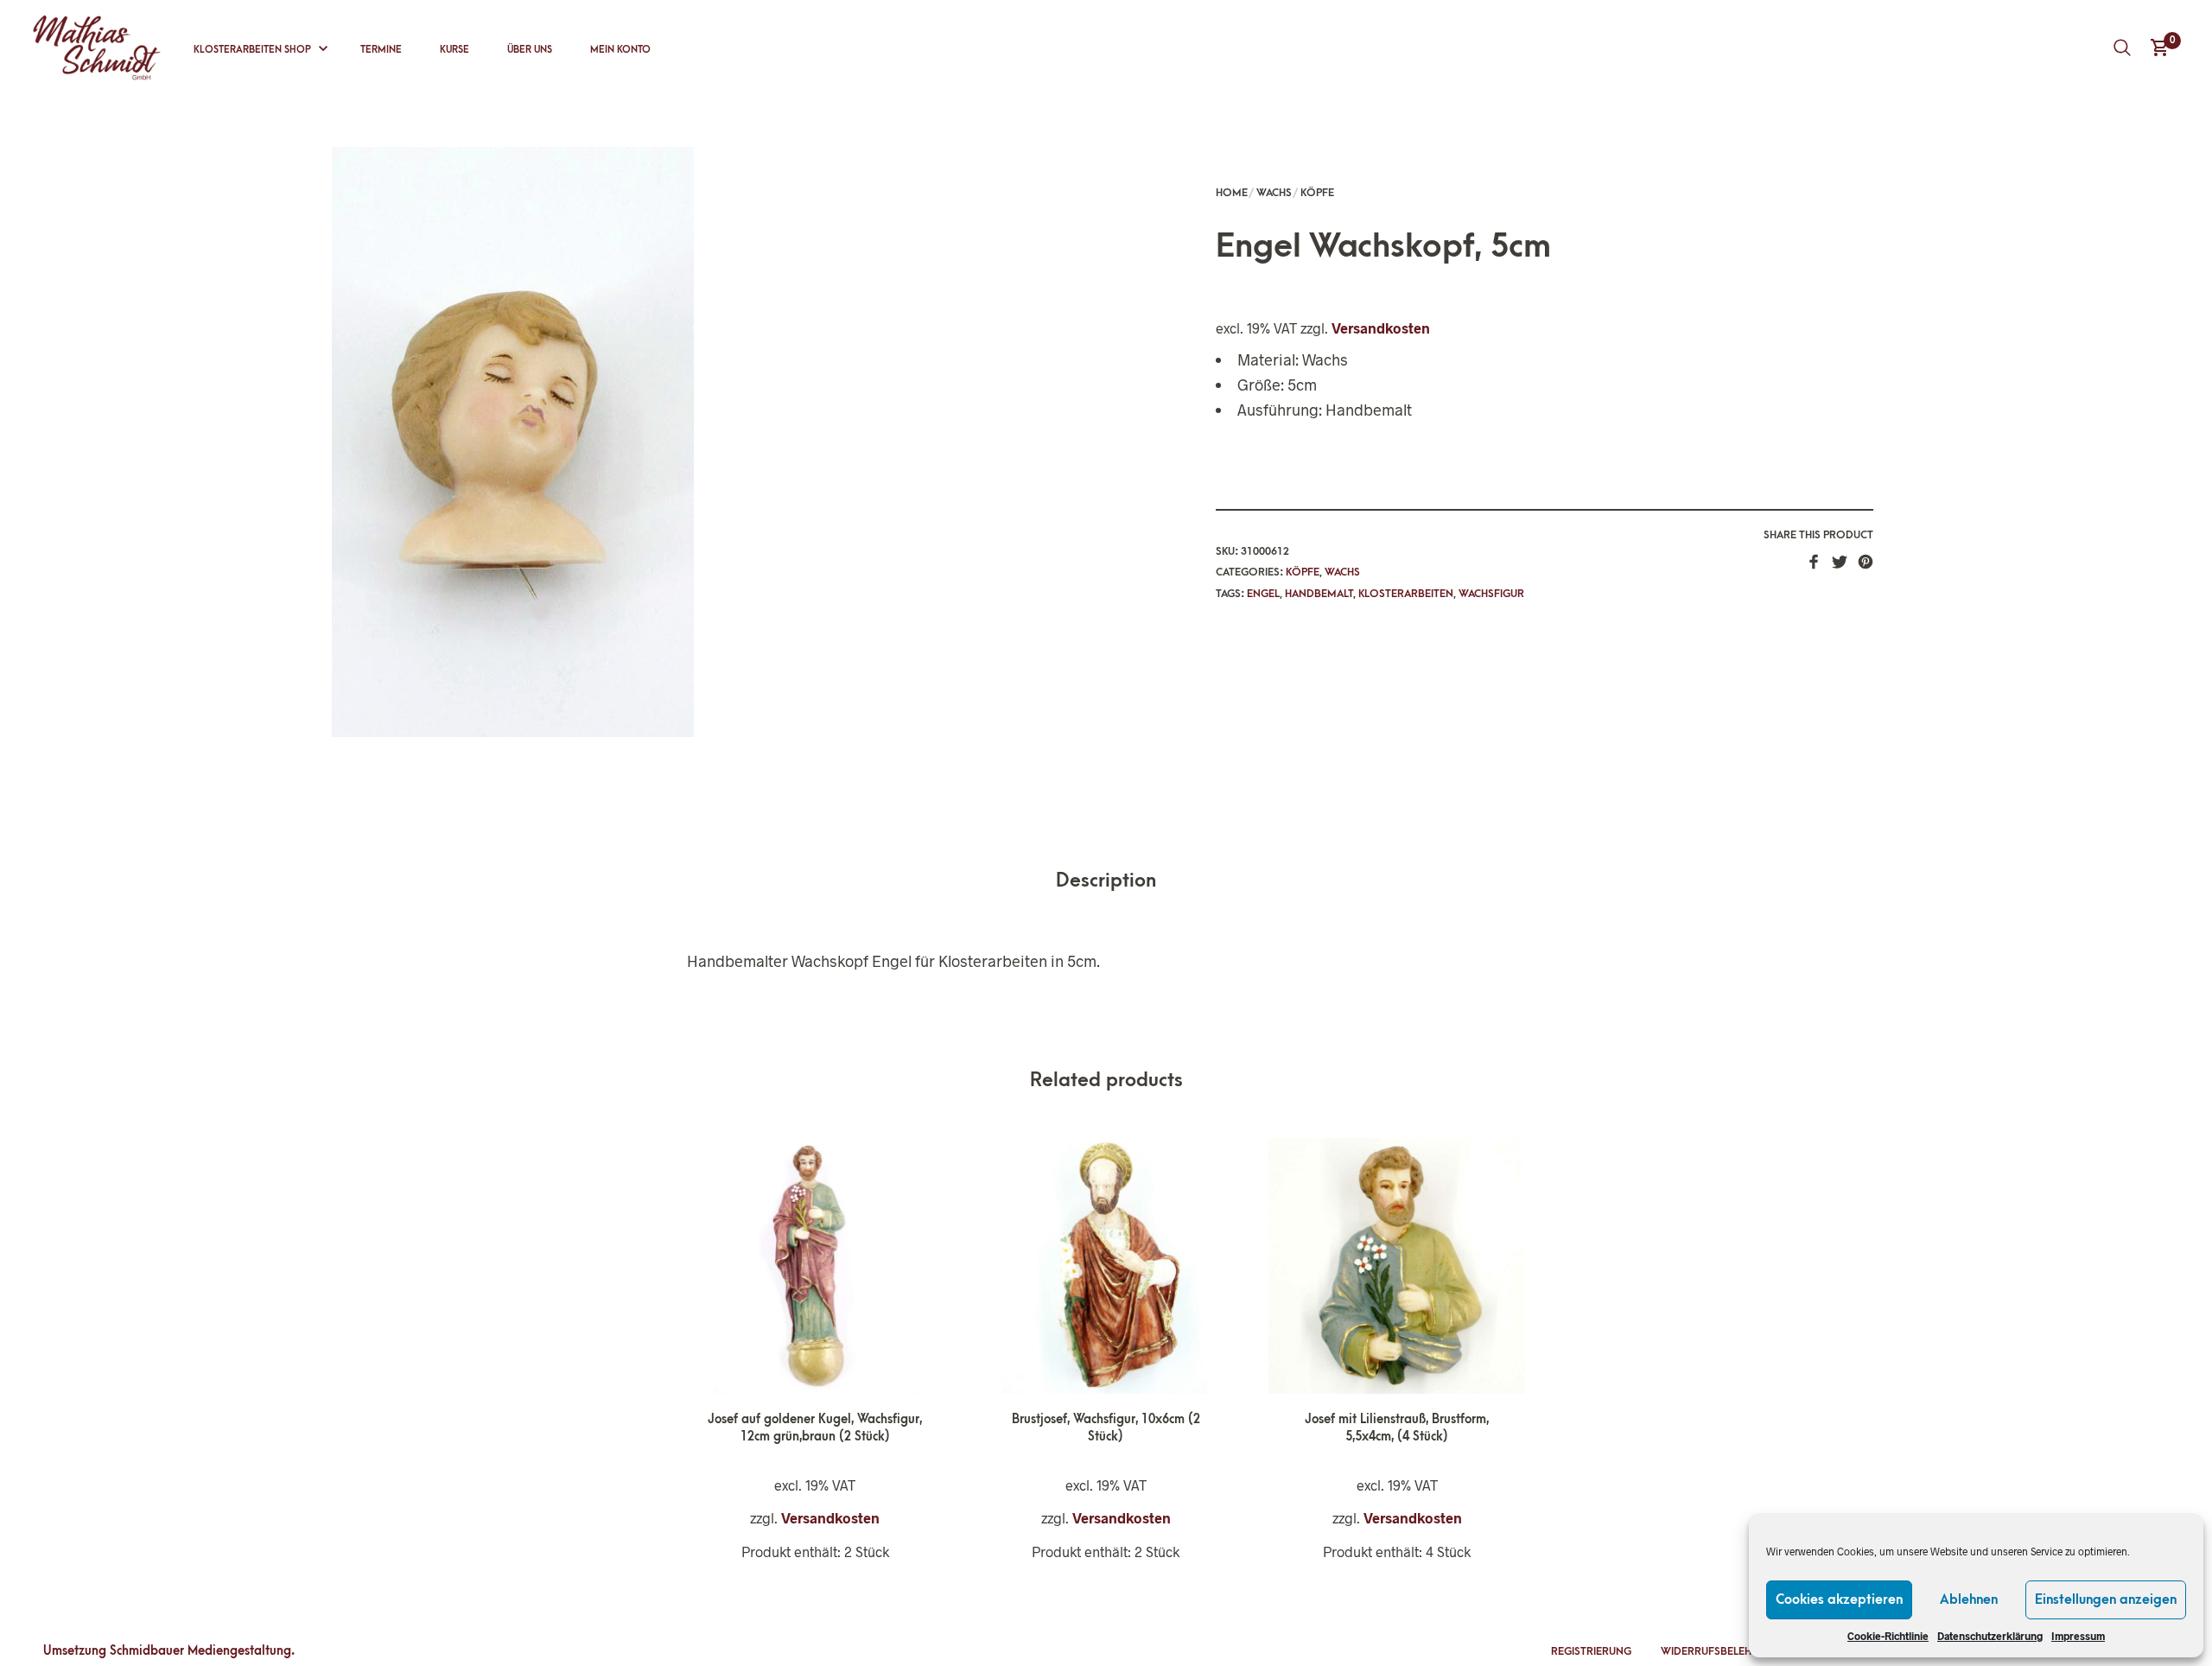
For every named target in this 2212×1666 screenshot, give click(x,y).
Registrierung (1591, 1651)
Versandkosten (1381, 328)
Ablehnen (1969, 1599)
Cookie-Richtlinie (1888, 1636)
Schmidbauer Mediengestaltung (200, 1651)
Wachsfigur (1491, 594)
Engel (1263, 594)
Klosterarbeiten (1406, 594)
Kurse (454, 50)
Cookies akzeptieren (1839, 1599)
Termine (381, 50)
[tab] (1106, 882)
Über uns (530, 50)
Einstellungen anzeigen (2106, 1599)
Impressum (2078, 1636)
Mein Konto (620, 50)
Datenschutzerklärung (1990, 1636)
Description (1106, 881)
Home (1232, 193)
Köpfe (1317, 193)
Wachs (1274, 193)
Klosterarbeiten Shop (252, 50)
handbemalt (1319, 594)
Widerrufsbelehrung (1721, 1651)
